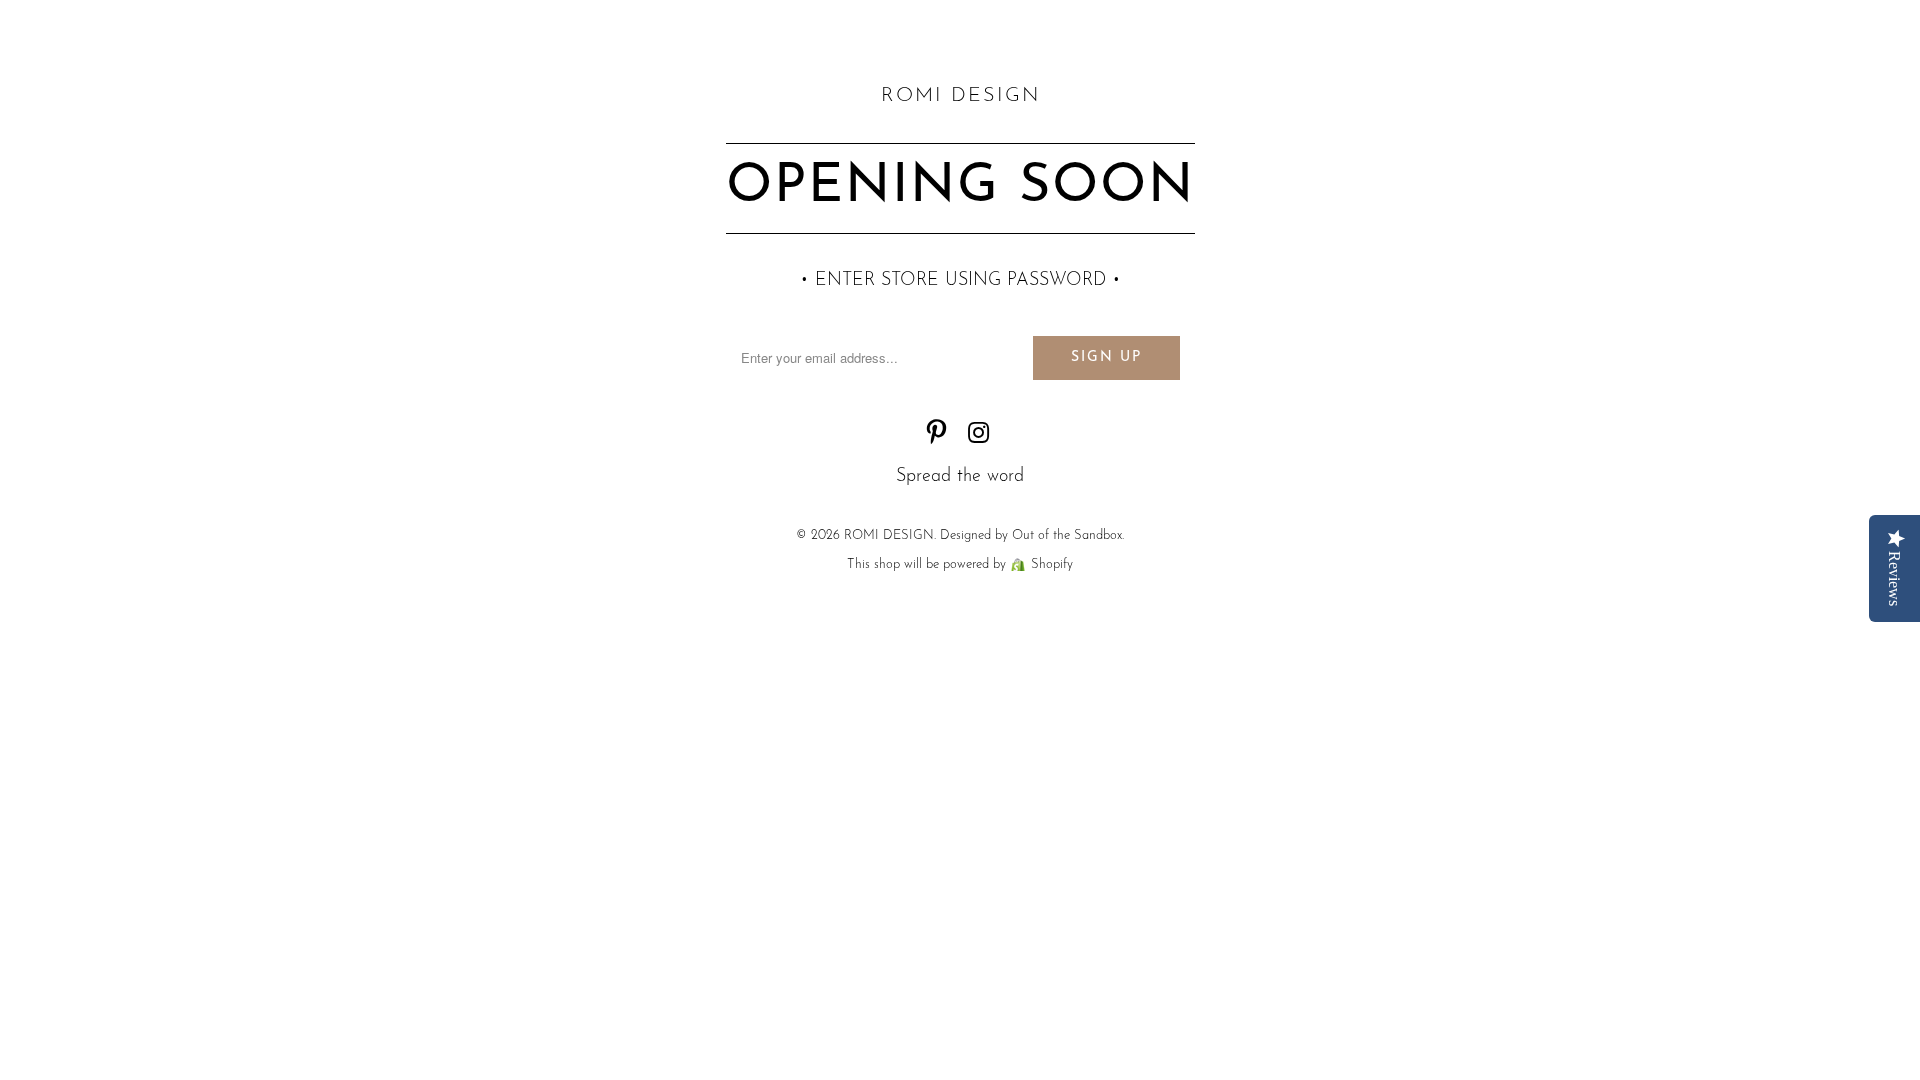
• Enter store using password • (960, 281)
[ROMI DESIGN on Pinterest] (937, 436)
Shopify (1052, 564)
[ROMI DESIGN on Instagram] (979, 436)
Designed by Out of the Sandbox (1031, 535)
